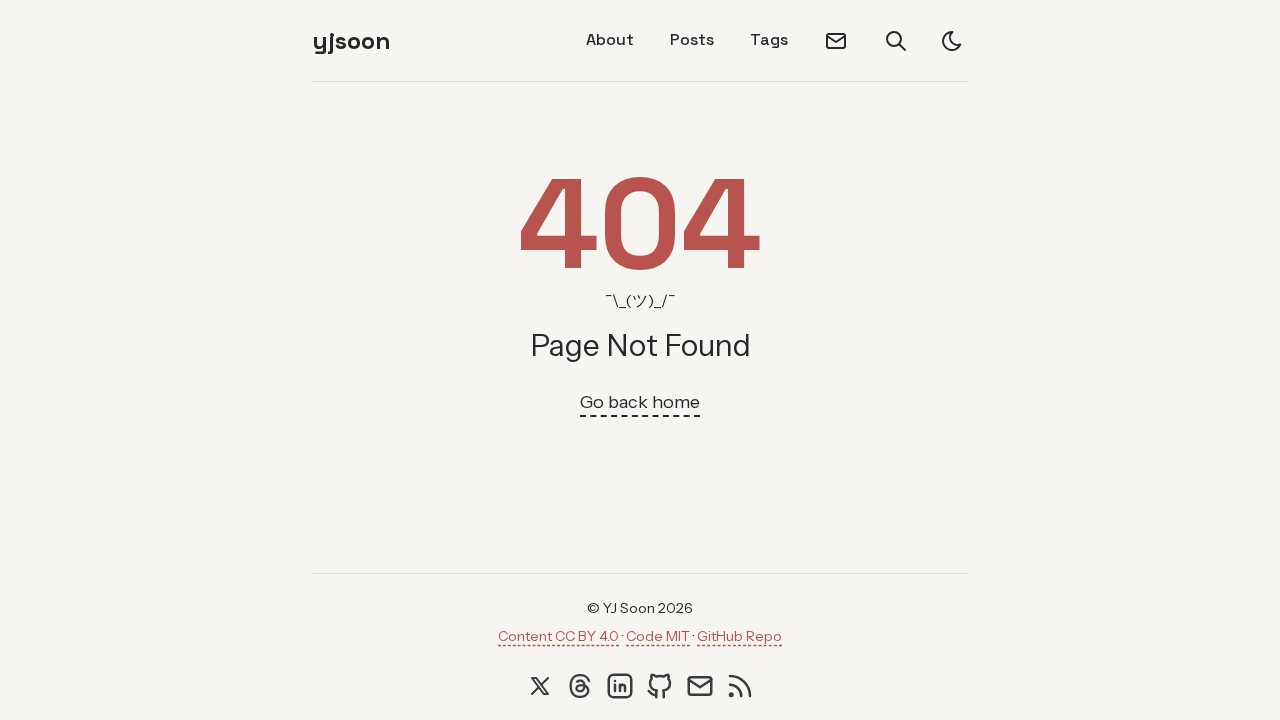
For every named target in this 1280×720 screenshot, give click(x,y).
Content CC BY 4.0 (558, 636)
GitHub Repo (739, 636)
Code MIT (658, 636)
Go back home (640, 402)
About (610, 39)
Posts (692, 39)
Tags (769, 39)
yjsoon (351, 40)
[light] (952, 41)
